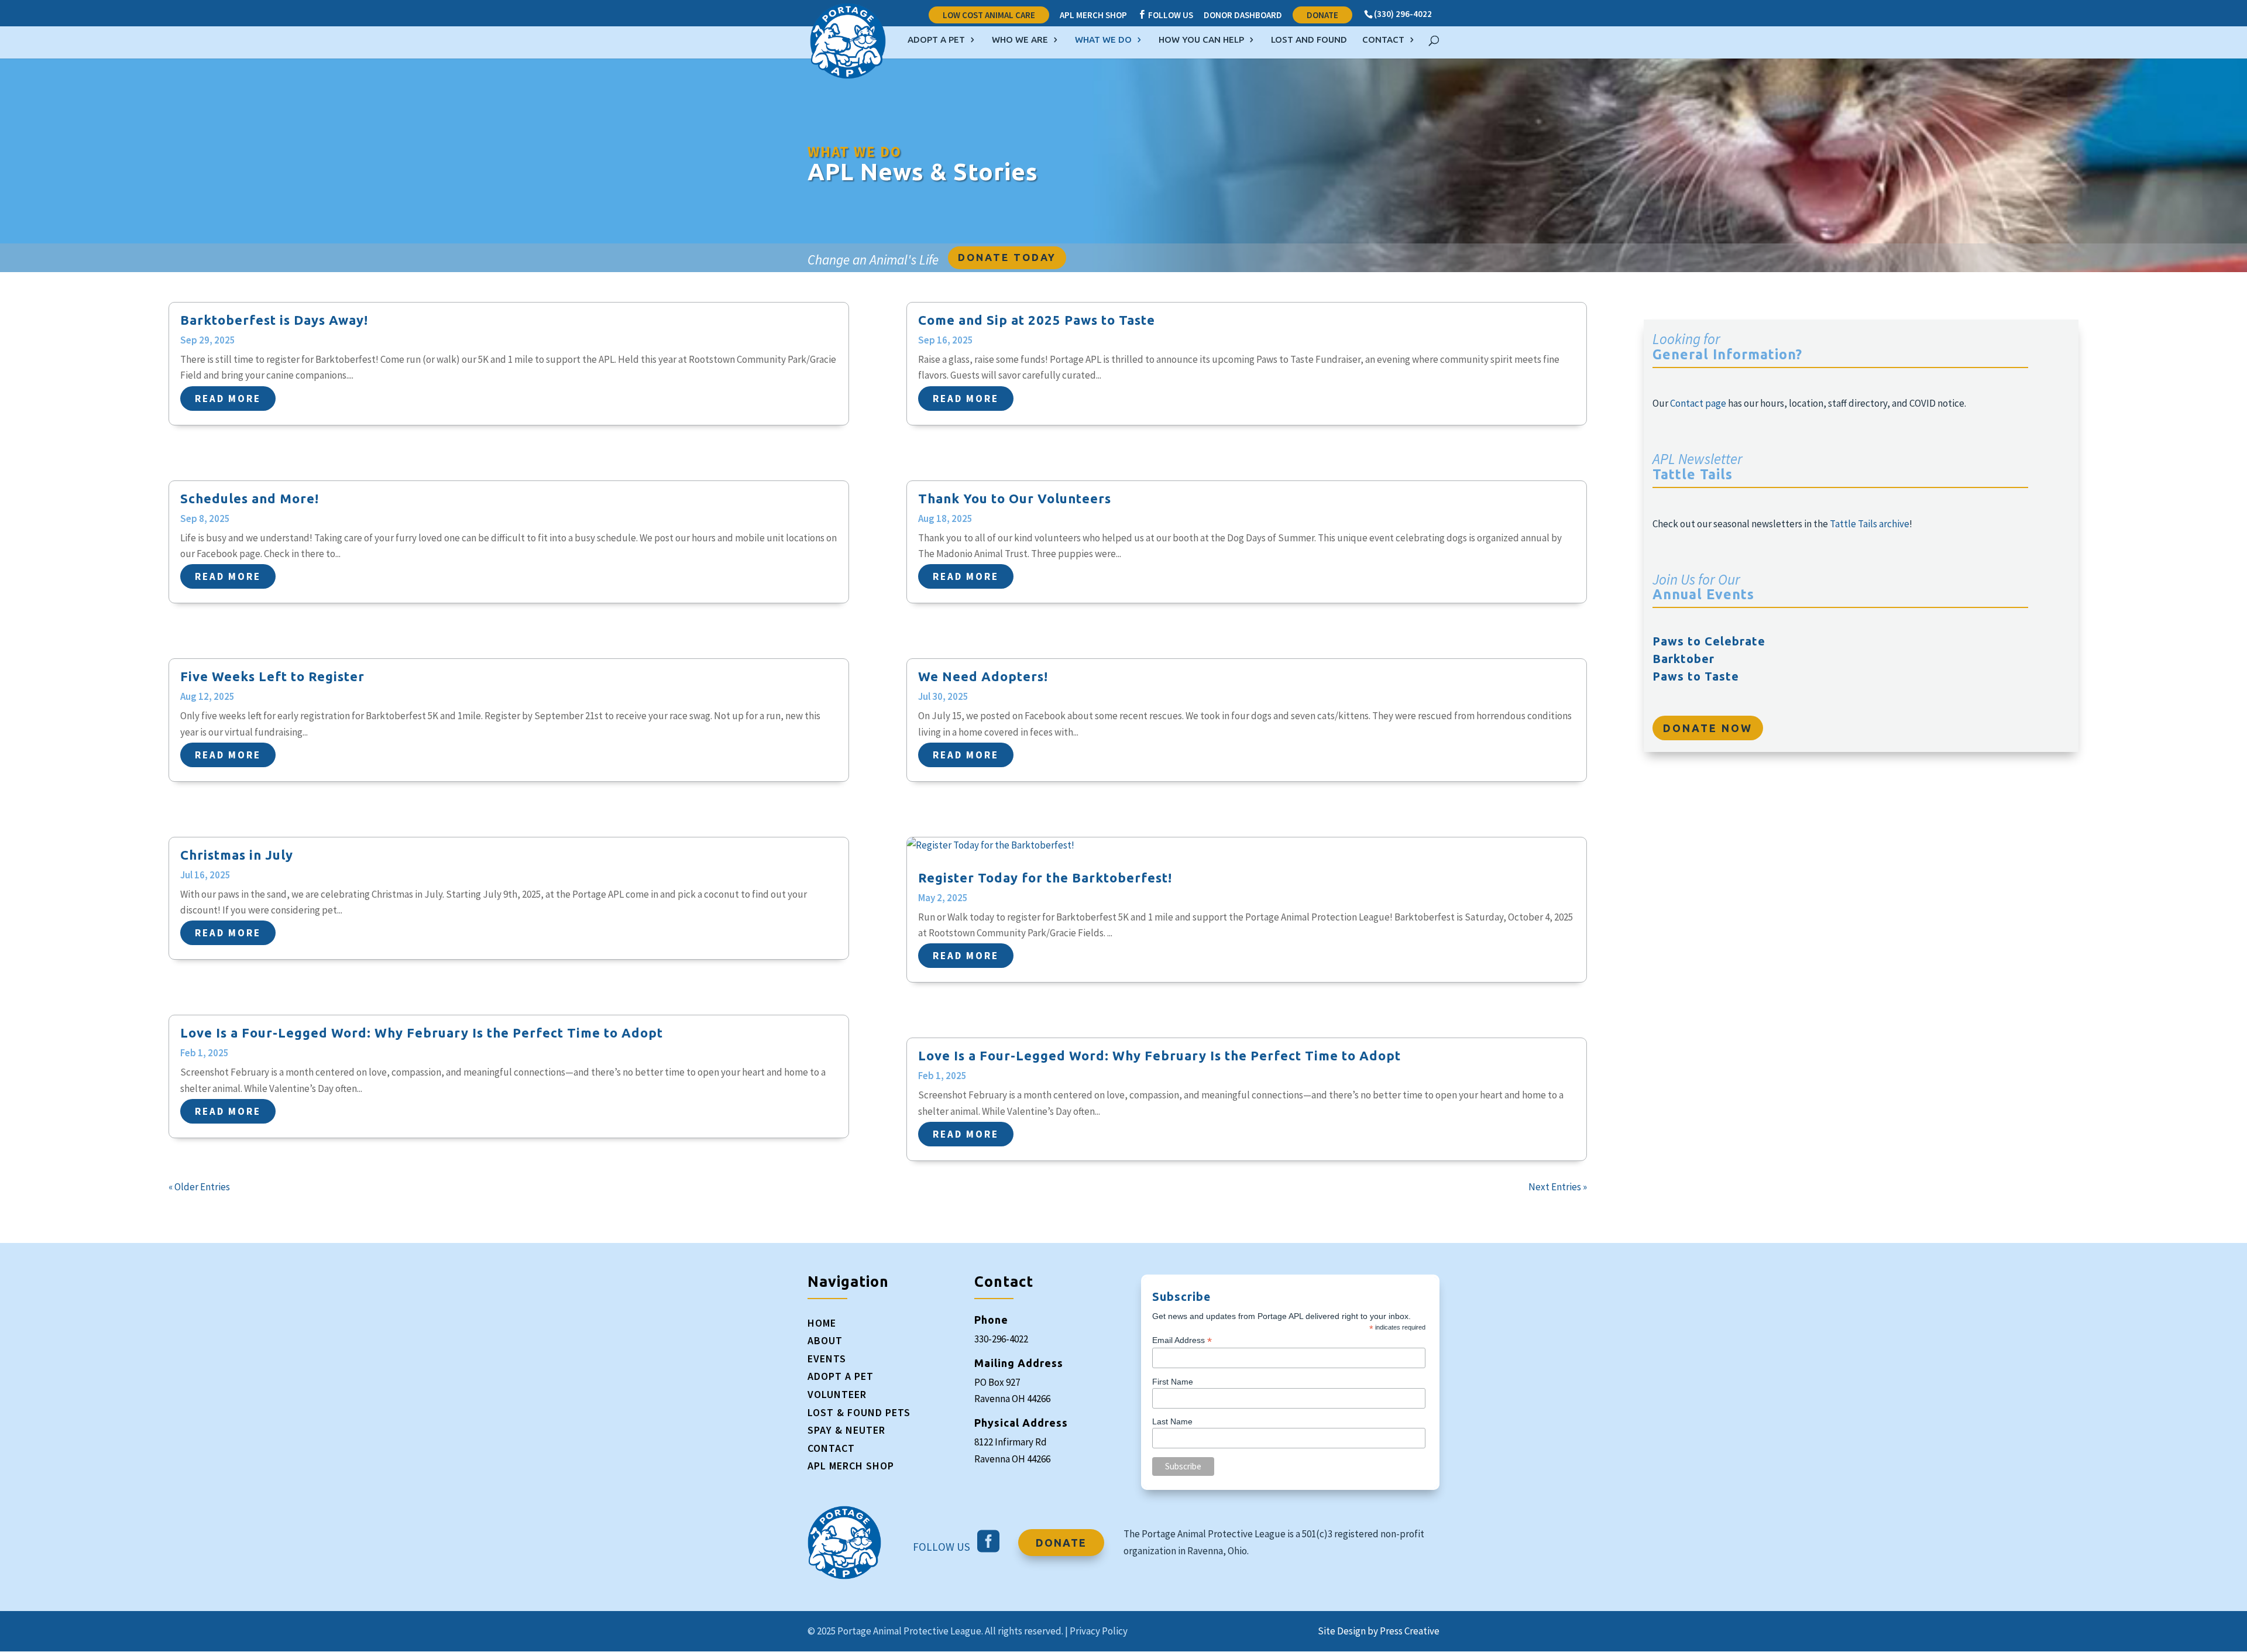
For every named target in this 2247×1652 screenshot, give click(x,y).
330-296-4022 (1001, 1339)
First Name (1173, 1382)
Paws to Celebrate (1709, 641)
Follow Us (1165, 15)
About (825, 1340)
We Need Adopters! (983, 676)
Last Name (1172, 1421)
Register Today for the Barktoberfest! (1045, 877)
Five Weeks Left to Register (272, 676)
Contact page (1698, 403)
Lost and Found (1309, 40)
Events (827, 1359)
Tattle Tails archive (1870, 524)
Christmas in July (237, 855)
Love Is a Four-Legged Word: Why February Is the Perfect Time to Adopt (422, 1033)
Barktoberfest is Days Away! (274, 320)
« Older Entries (199, 1187)
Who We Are (1020, 40)
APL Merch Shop (1093, 16)
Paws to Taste (1696, 676)
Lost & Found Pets (859, 1412)
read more (228, 399)
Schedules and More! (250, 498)
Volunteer (837, 1394)
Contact (1383, 40)
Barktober (1683, 659)
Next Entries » (1558, 1187)
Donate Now (1708, 728)
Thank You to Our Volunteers (1015, 498)
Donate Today (1007, 257)
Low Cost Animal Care (989, 15)
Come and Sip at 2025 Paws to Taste (1037, 320)
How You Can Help (1201, 40)
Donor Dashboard (1243, 16)
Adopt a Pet (936, 40)
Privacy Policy (1099, 1631)
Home (822, 1323)
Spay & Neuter (846, 1430)
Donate (1322, 15)
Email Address (1182, 1340)
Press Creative (1410, 1631)
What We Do (1103, 40)
